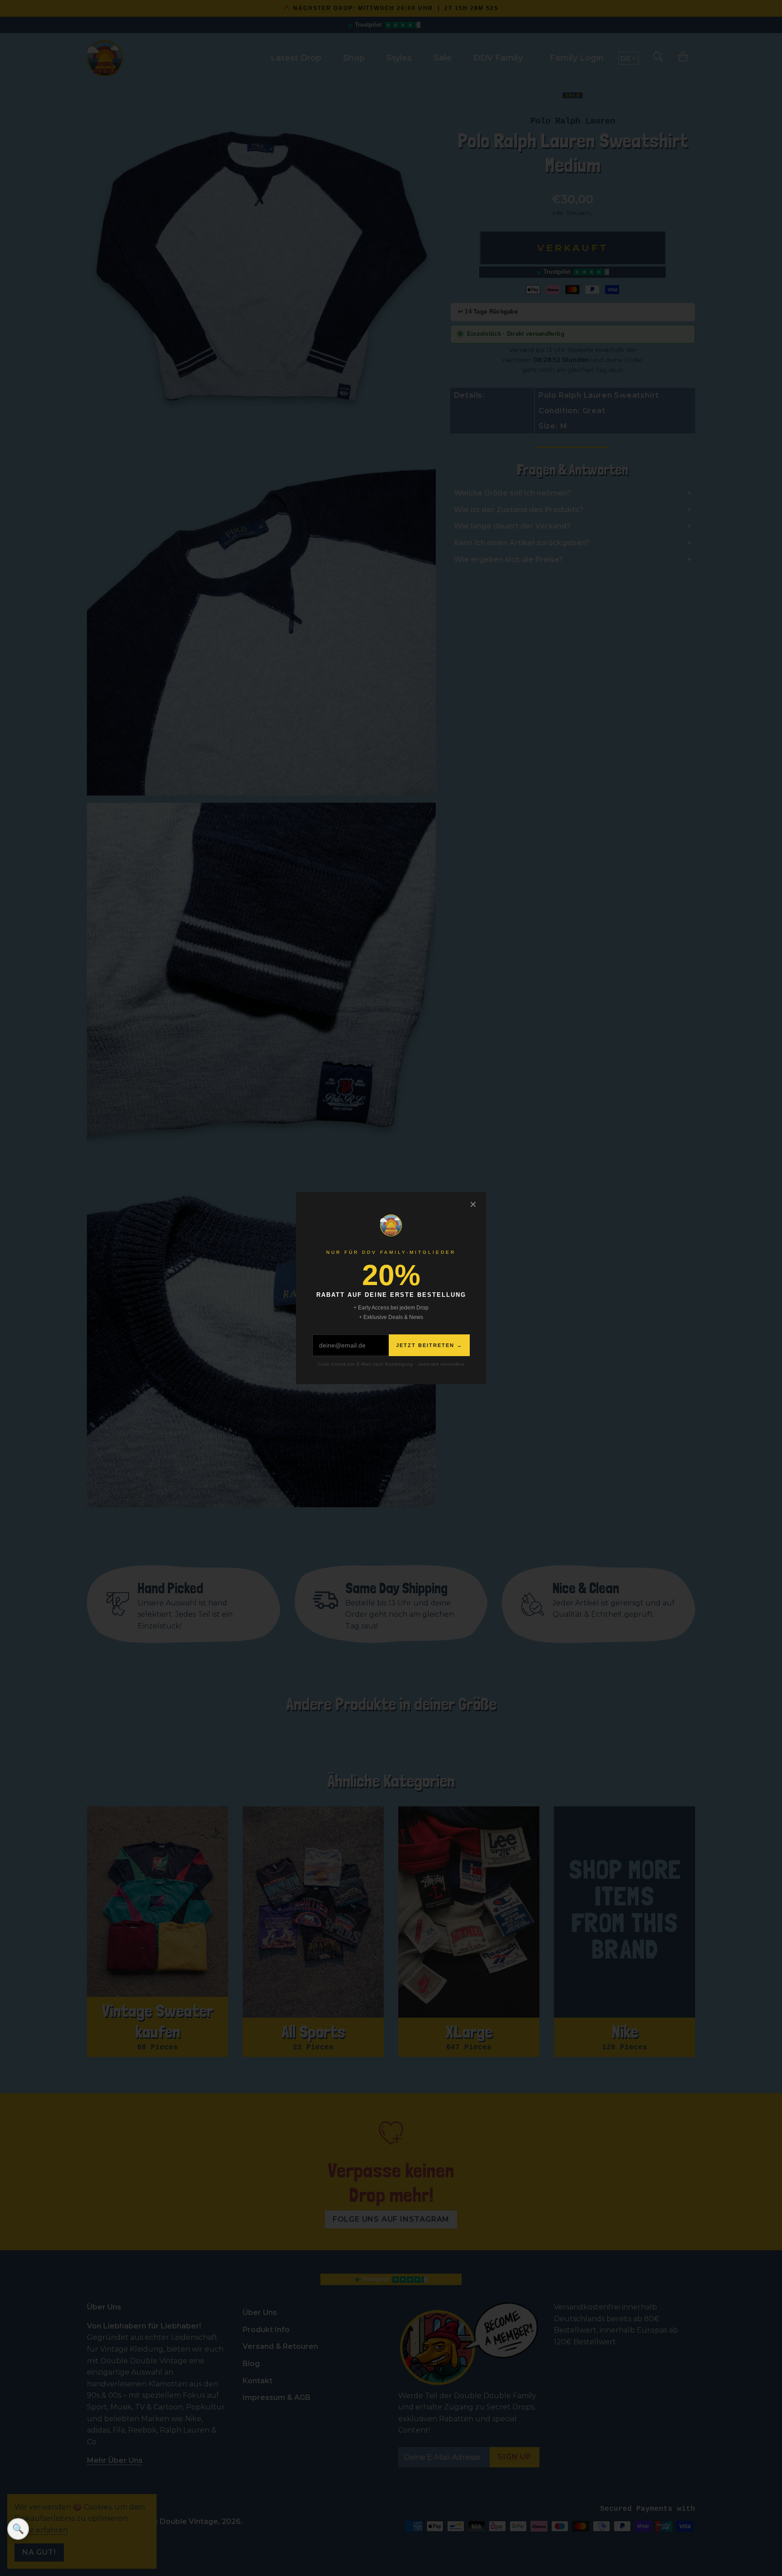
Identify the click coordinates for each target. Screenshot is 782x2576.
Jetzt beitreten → (429, 1345)
